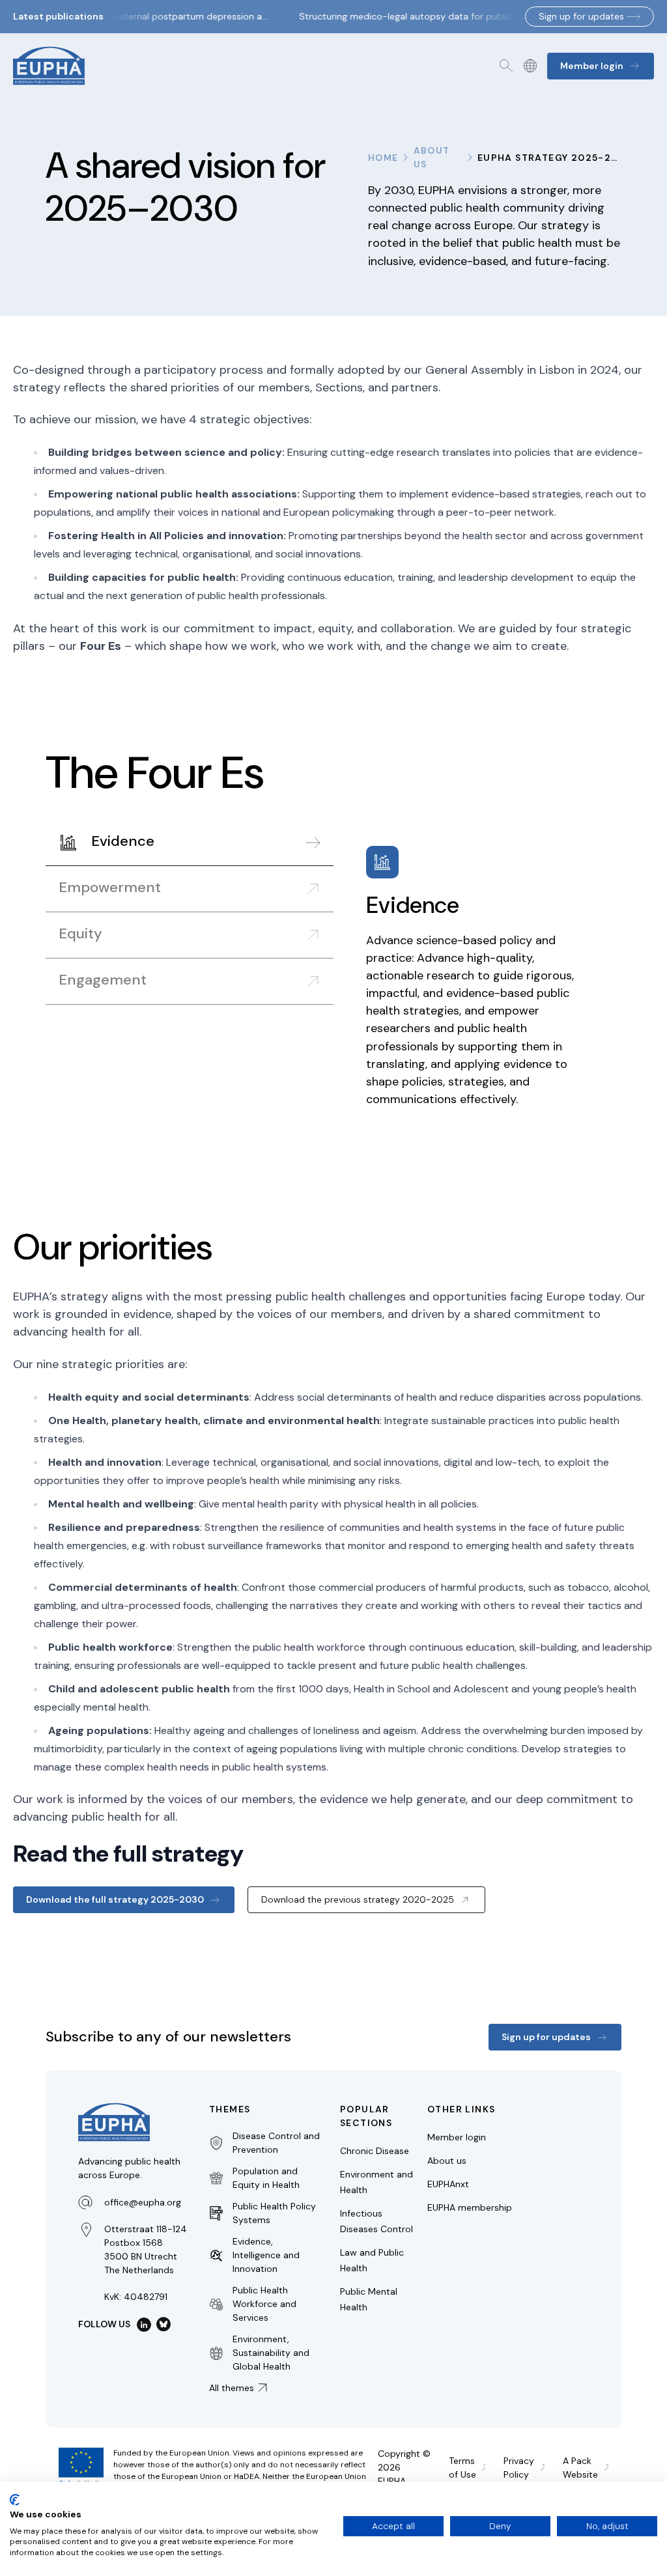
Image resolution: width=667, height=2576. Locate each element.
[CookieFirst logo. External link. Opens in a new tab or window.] (15, 2500)
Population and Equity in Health (266, 2178)
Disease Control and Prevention (276, 2143)
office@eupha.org (143, 2202)
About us (432, 157)
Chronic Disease (375, 2151)
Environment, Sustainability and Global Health (271, 2353)
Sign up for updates (581, 16)
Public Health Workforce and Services (264, 2304)
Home (383, 158)
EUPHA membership (470, 2207)
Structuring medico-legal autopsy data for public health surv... (424, 16)
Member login (457, 2137)
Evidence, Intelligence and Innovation (266, 2255)
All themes (232, 2388)
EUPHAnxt (448, 2184)
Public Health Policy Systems (274, 2213)
